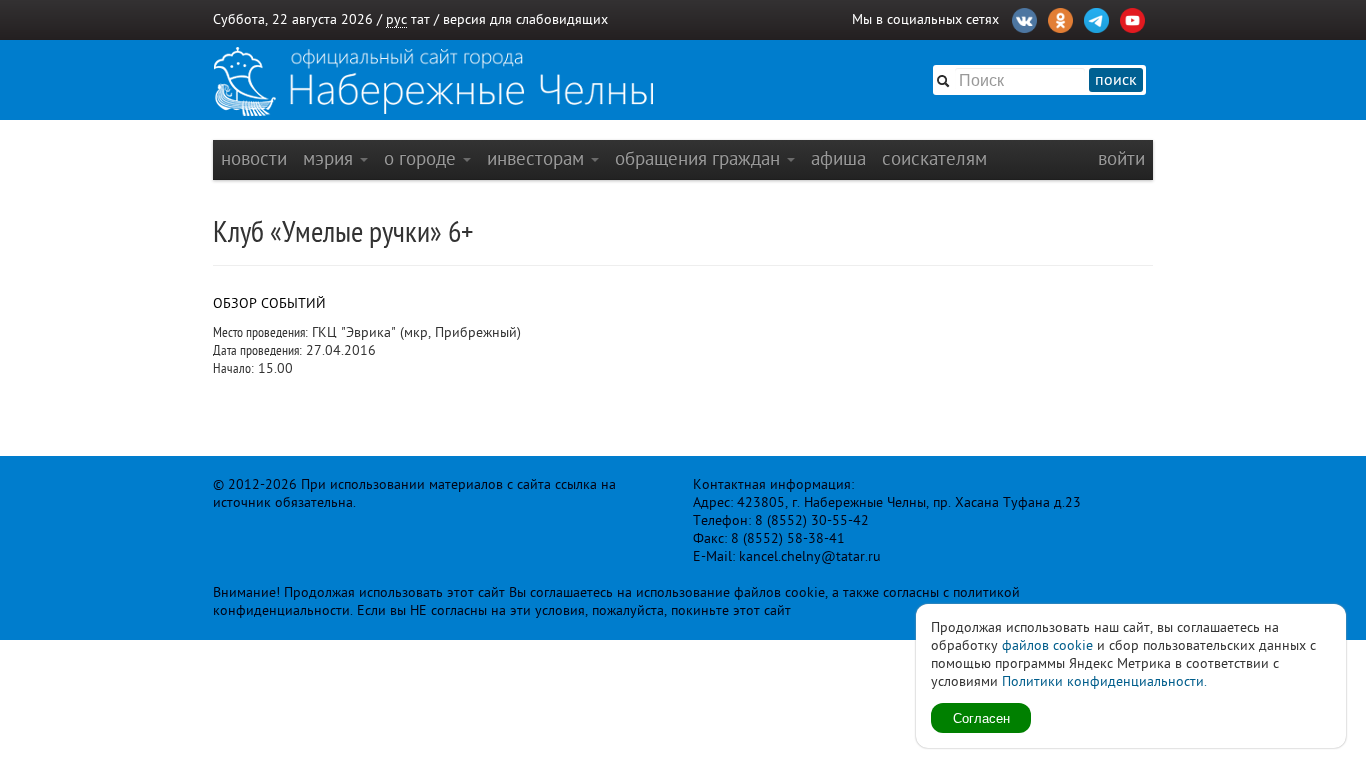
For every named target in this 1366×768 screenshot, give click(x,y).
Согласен (981, 717)
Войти (1121, 158)
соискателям (934, 158)
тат (420, 19)
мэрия (330, 158)
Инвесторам (538, 158)
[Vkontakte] (1024, 18)
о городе (422, 158)
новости (254, 158)
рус (396, 19)
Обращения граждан (700, 158)
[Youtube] (1132, 18)
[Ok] (1060, 18)
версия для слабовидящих (525, 19)
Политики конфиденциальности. (1104, 681)
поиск (1116, 80)
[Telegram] (1096, 18)
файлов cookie (1047, 645)
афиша (838, 158)
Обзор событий (269, 303)
